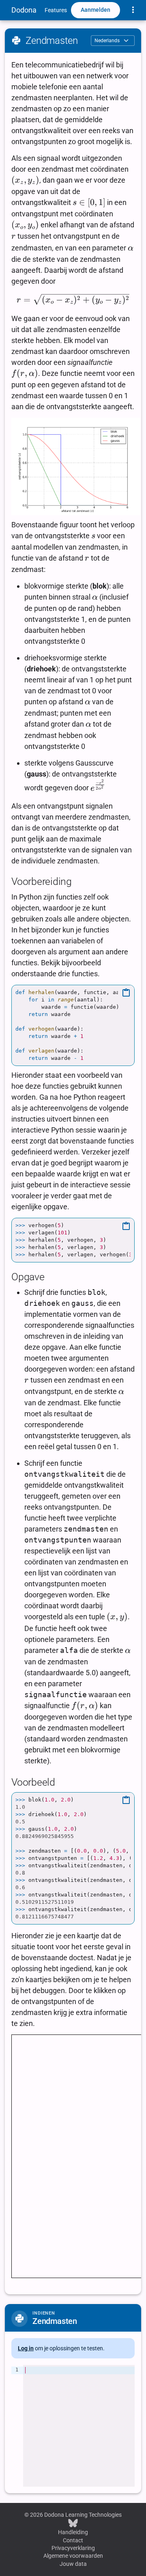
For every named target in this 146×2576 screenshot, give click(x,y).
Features (56, 10)
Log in (26, 2348)
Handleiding (73, 2532)
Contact (73, 2540)
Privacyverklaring (73, 2548)
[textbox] (79, 2426)
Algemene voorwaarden (73, 2556)
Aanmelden (96, 10)
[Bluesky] (73, 2523)
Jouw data (73, 2564)
